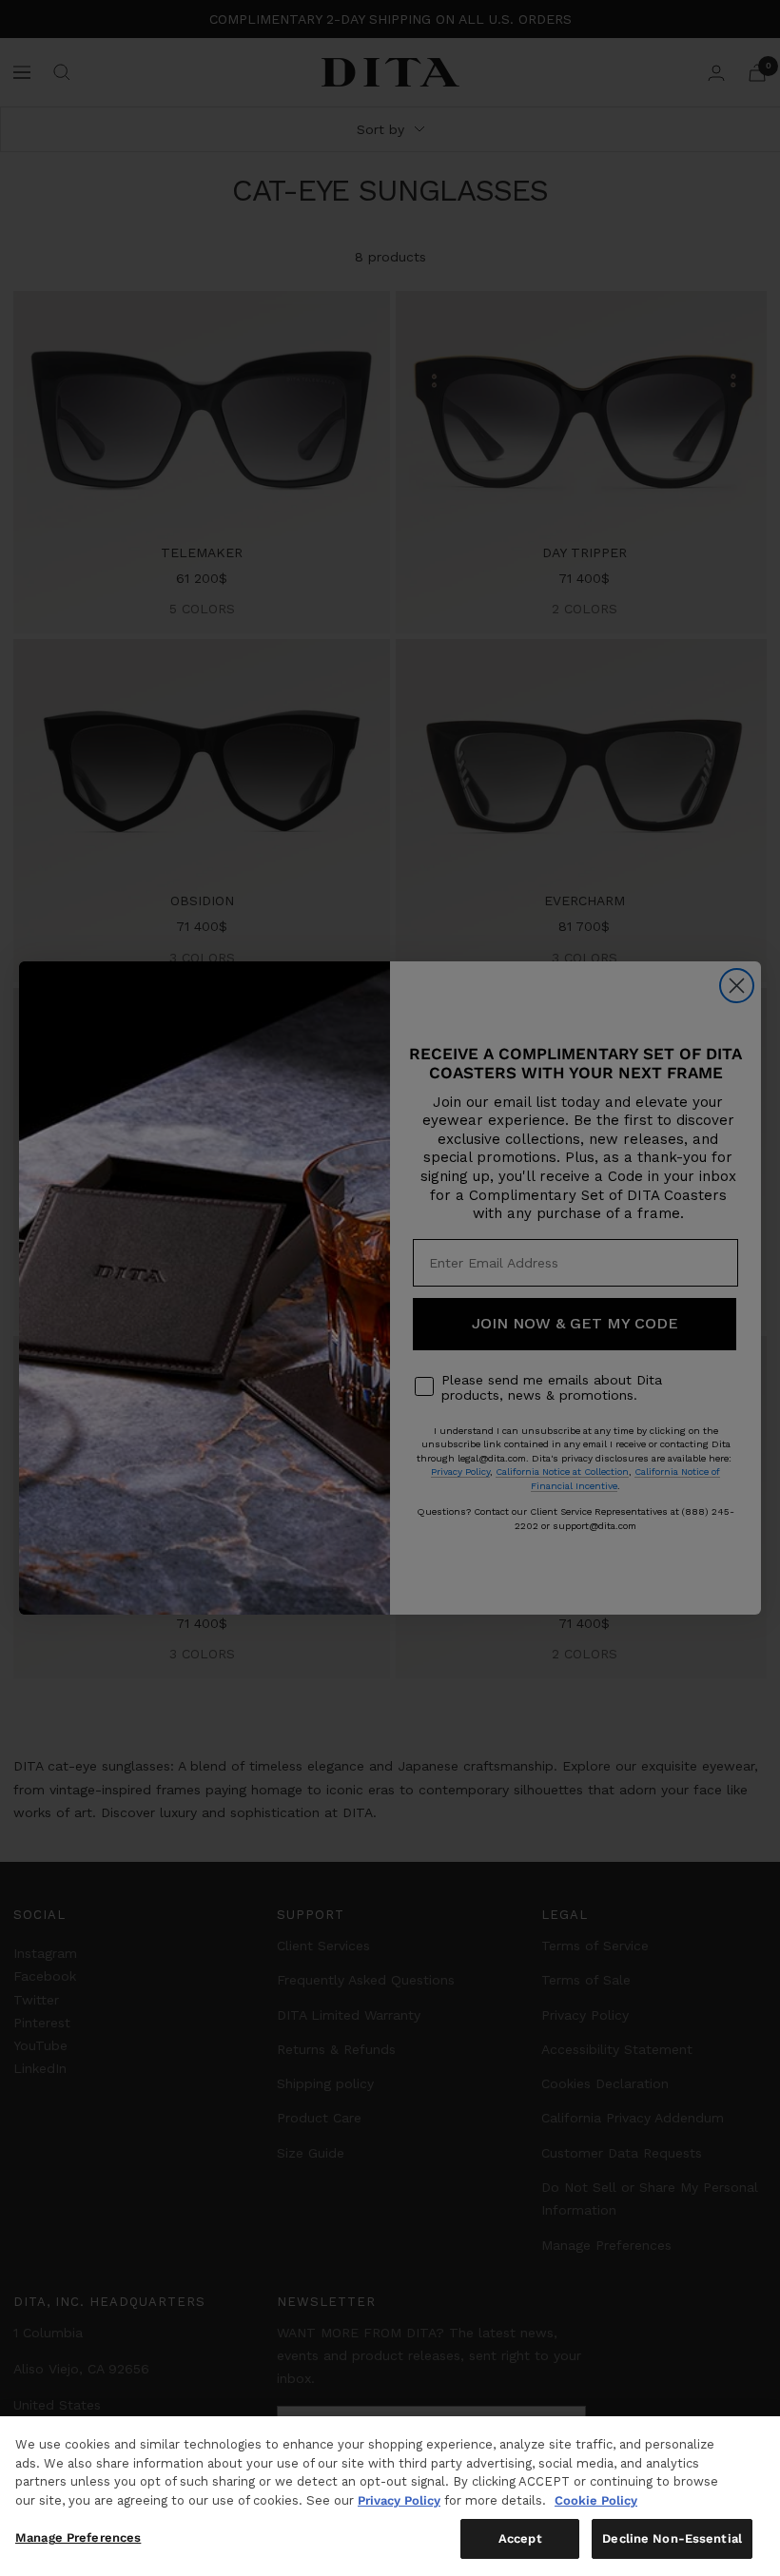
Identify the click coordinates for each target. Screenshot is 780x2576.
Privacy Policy (399, 2500)
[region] (390, 2496)
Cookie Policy (596, 2500)
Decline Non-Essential (672, 2538)
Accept (520, 2538)
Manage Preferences (78, 2537)
